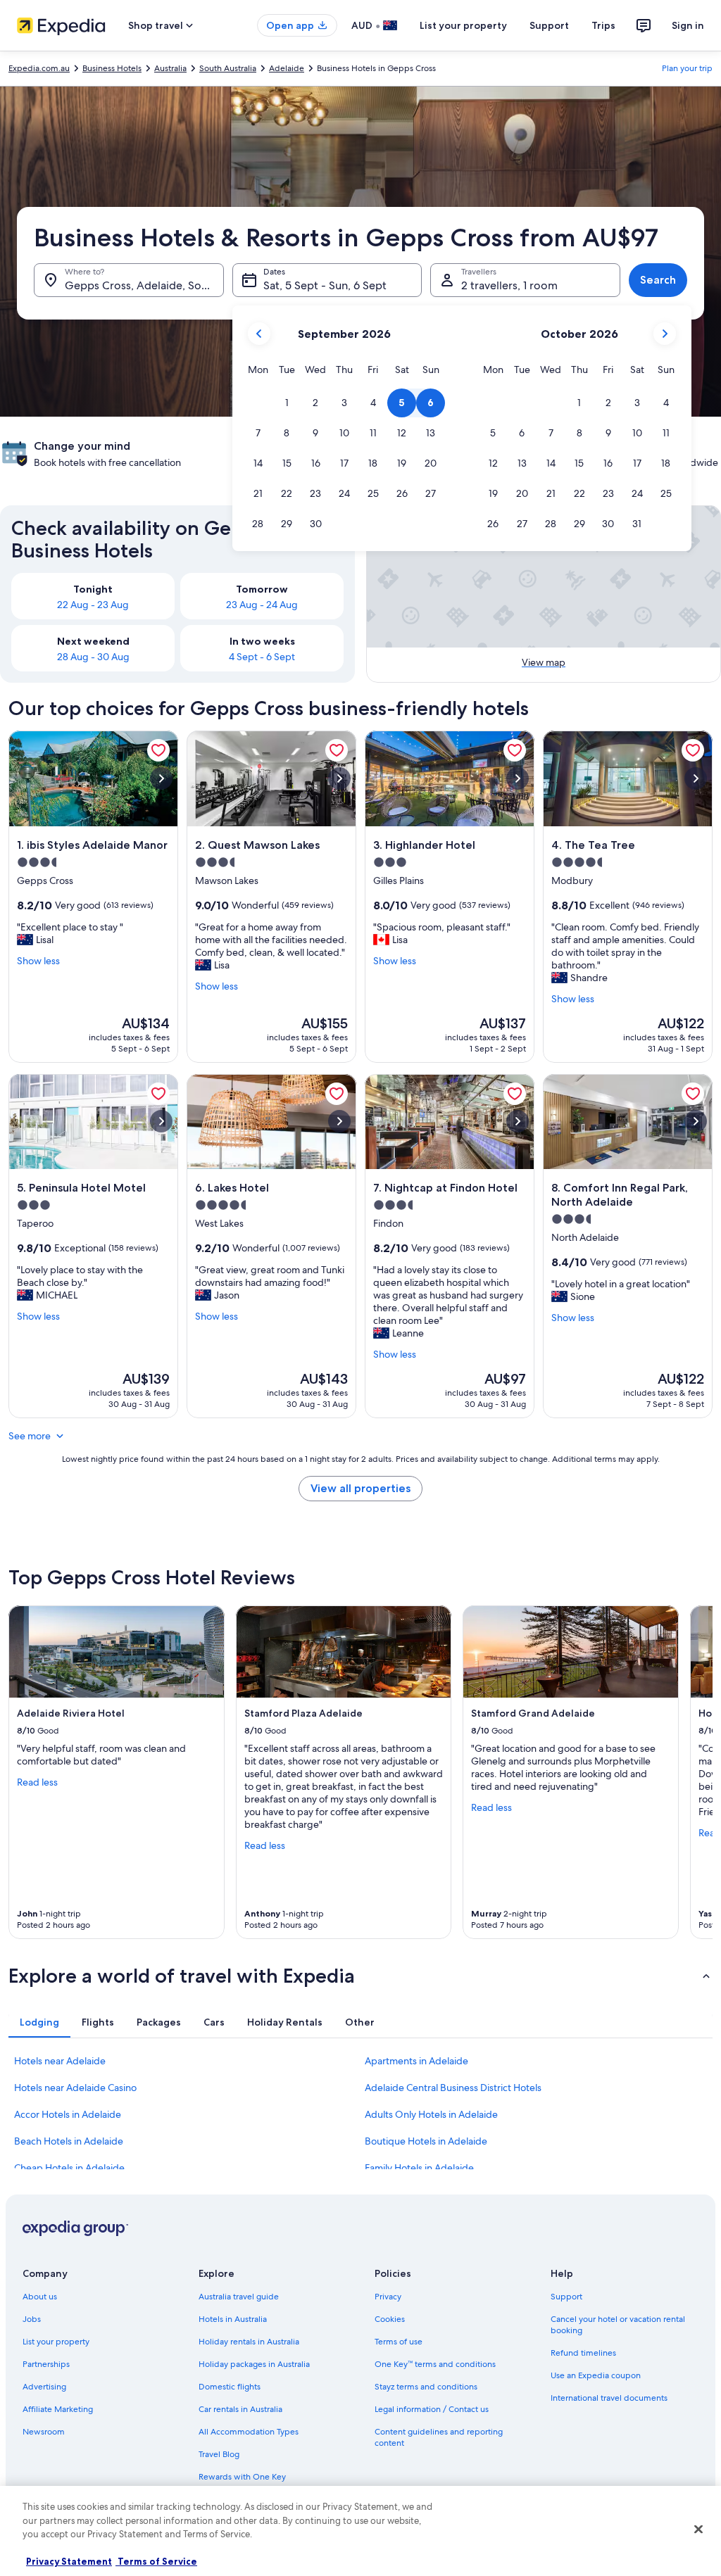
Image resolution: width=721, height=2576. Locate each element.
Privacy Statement (69, 2561)
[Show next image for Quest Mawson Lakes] (339, 778)
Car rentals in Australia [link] (240, 2409)
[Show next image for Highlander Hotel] (518, 778)
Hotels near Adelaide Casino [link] (75, 2088)
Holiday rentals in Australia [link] (249, 2342)
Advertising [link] (44, 2387)
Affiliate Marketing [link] (58, 2409)
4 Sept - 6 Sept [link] (262, 657)
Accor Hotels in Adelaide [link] (68, 2114)
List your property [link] (56, 2342)
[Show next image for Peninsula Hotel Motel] (161, 1121)
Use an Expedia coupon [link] (596, 2375)
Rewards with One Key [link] (242, 2477)
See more (30, 1436)
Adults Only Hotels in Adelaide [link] (431, 2114)
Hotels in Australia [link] (233, 2319)
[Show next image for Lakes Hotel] (339, 1121)
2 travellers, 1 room (509, 285)
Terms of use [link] (399, 2342)
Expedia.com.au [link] (39, 68)
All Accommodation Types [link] (249, 2432)
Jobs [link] (32, 2319)
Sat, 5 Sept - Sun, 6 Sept (325, 285)
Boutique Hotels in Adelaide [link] (426, 2141)
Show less (38, 961)
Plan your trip (687, 68)
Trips (603, 25)
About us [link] (40, 2297)
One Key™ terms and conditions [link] (435, 2364)
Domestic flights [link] (230, 2387)
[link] (158, 750)
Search (658, 280)
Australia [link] (170, 68)
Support (549, 25)
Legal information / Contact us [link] (432, 2409)
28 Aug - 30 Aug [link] (93, 657)
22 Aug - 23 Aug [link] (93, 605)
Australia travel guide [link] (239, 2297)
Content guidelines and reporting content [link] (439, 2437)
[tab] (39, 2022)
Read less (37, 1782)
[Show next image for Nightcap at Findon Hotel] (518, 1121)
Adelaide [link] (287, 68)
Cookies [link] (390, 2319)
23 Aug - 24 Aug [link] (262, 605)
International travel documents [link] (609, 2398)
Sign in (688, 25)
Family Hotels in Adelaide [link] (419, 2168)
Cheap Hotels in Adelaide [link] (69, 2168)
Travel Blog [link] (219, 2454)
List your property (463, 25)
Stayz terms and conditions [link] (426, 2387)
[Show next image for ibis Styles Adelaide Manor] (161, 778)
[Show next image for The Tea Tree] (696, 778)
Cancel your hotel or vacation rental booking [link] (618, 2325)
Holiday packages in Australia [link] (254, 2364)
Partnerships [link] (46, 2364)
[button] (287, 403)
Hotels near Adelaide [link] (60, 2061)
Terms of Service (156, 2561)
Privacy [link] (388, 2297)
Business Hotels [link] (112, 68)
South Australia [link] (228, 68)
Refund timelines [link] (583, 2353)
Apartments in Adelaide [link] (416, 2061)
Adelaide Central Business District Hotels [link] (453, 2088)
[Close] (698, 2530)
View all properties (360, 1488)
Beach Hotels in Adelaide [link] (69, 2141)
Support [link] (566, 2297)
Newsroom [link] (44, 2432)
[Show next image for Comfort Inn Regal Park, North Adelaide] (696, 1121)
